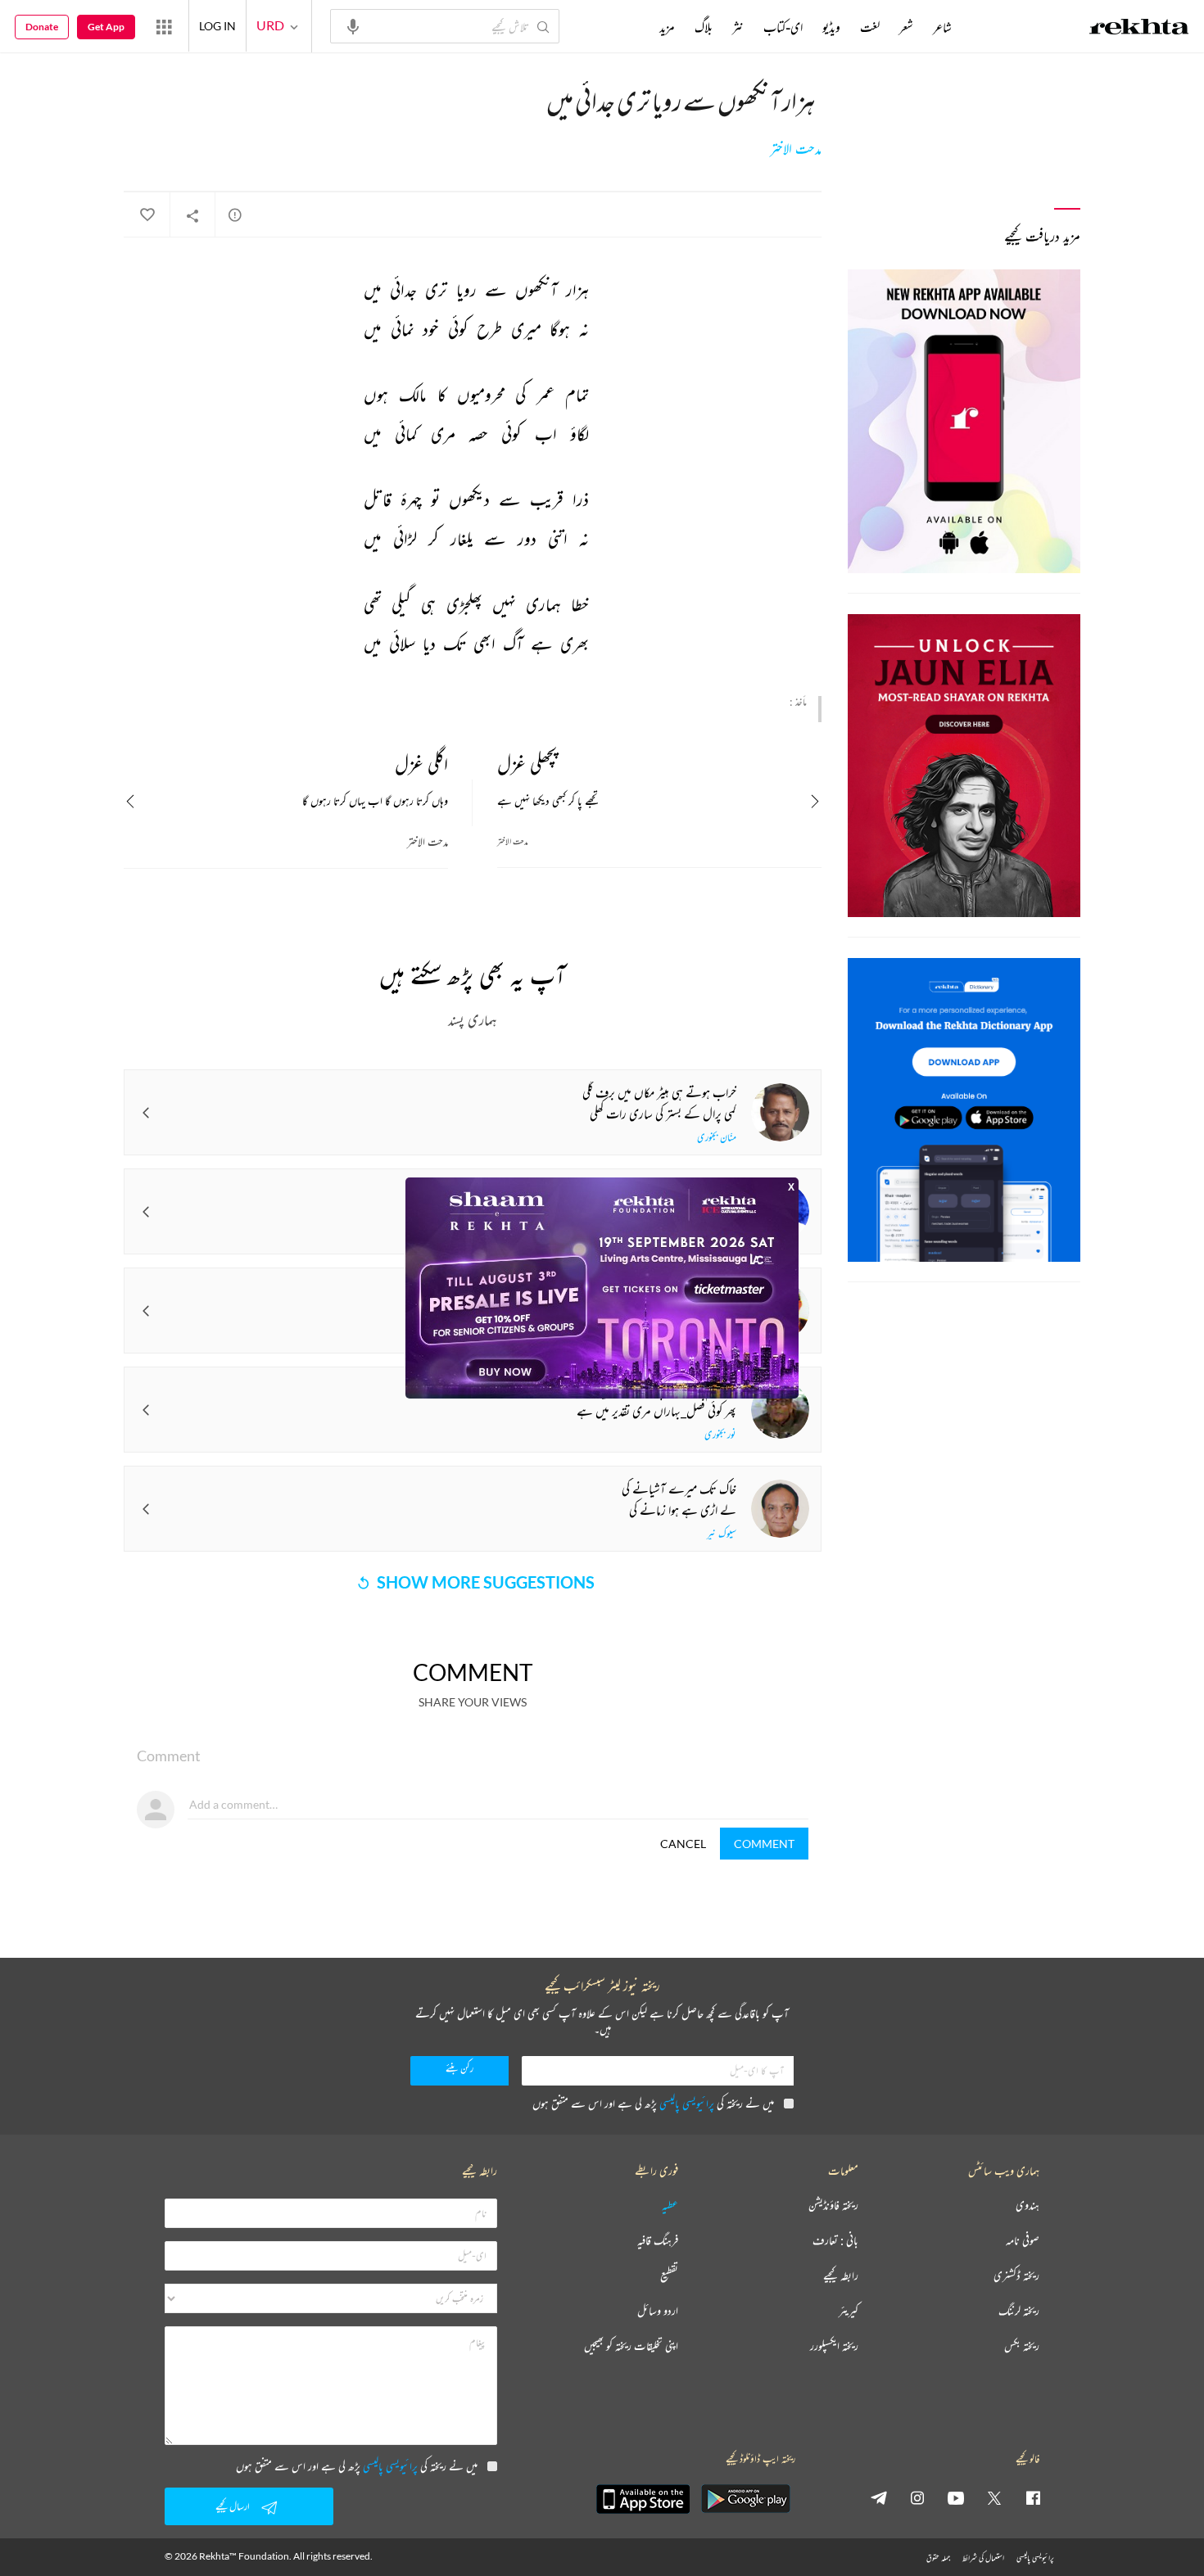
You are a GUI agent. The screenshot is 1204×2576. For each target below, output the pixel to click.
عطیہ (670, 2205)
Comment (764, 1844)
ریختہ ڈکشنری (1016, 2276)
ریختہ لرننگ (1019, 2311)
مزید (667, 27)
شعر (906, 27)
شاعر (942, 27)
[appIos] (643, 2499)
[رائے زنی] (235, 215)
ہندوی (1027, 2205)
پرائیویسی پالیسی (687, 2103)
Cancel (683, 1844)
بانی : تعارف (835, 2241)
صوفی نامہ (1023, 2241)
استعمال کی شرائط (983, 2558)
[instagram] (917, 2497)
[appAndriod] (745, 2499)
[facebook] (1033, 2497)
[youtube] (956, 2497)
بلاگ (704, 27)
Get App (106, 27)
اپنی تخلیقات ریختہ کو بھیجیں (631, 2346)
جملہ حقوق (938, 2558)
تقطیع (669, 2276)
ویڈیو (831, 27)
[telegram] (879, 2497)
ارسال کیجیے (233, 2506)
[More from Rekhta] (164, 26)
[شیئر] (192, 215)
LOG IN (217, 26)
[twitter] (994, 2497)
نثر (738, 27)
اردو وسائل (658, 2311)
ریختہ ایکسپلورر (834, 2346)
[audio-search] (353, 25)
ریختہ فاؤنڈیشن (833, 2205)
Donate (42, 27)
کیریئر (849, 2311)
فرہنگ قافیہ (658, 2241)
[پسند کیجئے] (147, 215)
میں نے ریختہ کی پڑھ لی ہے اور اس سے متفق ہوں (653, 2103)
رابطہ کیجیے (841, 2276)
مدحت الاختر (796, 149)
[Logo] (1139, 29)
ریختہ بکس (1022, 2346)
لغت (870, 27)
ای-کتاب (783, 27)
